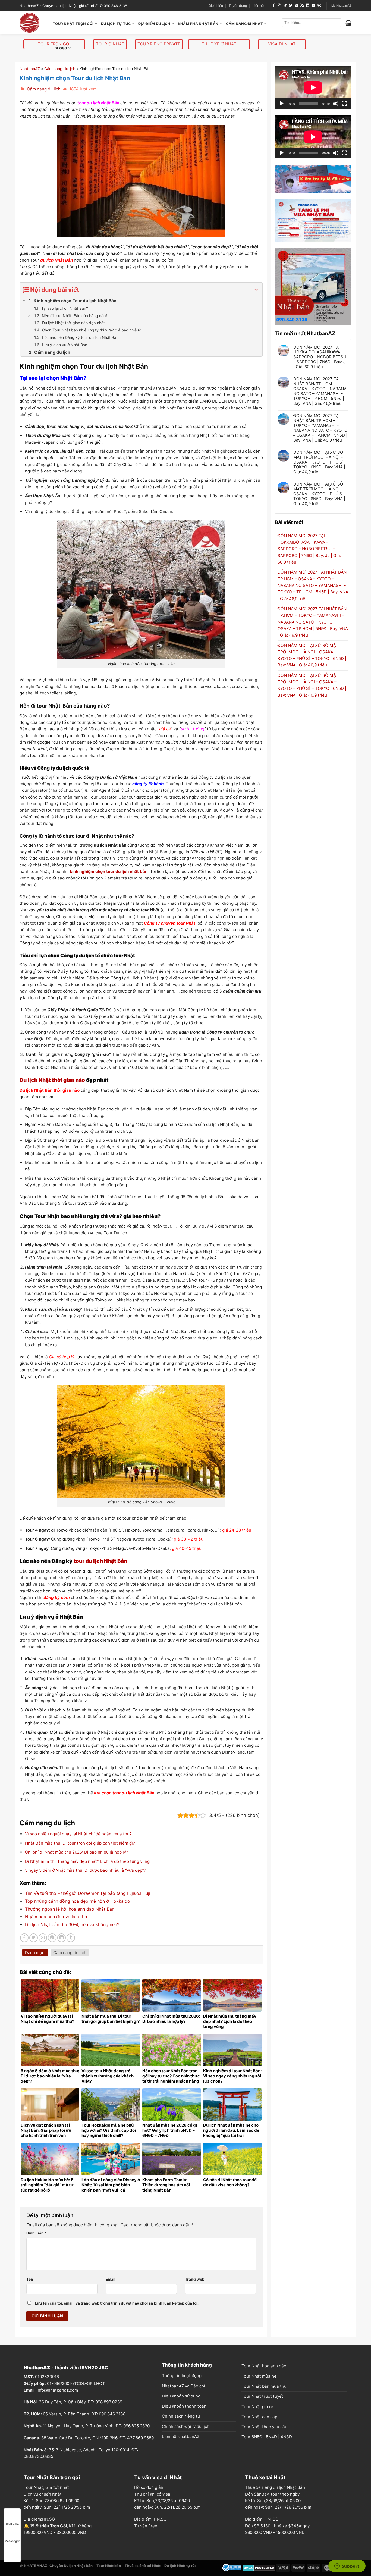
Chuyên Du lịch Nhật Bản (71, 2566)
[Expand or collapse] (256, 290)
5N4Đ (271, 2437)
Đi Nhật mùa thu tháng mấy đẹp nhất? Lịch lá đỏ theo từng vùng (87, 1861)
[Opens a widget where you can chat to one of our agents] (347, 2566)
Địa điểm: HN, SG (262, 2519)
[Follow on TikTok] (285, 6)
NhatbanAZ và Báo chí (183, 2386)
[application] (313, 87)
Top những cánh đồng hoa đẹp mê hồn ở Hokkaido (78, 1901)
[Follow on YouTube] (313, 6)
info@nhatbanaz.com (57, 2390)
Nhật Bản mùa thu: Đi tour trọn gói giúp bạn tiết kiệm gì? (80, 1843)
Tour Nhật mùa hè (259, 2376)
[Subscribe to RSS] (302, 6)
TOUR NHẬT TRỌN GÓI (73, 24)
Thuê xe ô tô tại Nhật (143, 2566)
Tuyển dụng (238, 6)
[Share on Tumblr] (71, 1938)
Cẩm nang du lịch (60, 69)
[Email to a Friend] (43, 1938)
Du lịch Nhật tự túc (180, 2566)
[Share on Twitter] (34, 1938)
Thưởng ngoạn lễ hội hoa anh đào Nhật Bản (70, 1909)
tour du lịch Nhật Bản (100, 1561)
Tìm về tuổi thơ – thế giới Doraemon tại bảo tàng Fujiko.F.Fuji (88, 1893)
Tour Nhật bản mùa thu (264, 2386)
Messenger (12, 2541)
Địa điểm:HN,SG (39, 2519)
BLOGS (61, 48)
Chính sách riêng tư (181, 2416)
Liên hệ (258, 6)
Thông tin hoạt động (182, 2376)
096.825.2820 (136, 2426)
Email (111, 2279)
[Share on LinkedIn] (62, 1938)
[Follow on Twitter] (291, 6)
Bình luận (37, 2233)
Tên (30, 2279)
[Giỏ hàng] (348, 23)
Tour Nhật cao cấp (259, 2417)
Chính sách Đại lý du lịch (186, 2426)
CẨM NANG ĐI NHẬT (244, 24)
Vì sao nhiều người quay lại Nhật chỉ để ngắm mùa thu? (78, 1834)
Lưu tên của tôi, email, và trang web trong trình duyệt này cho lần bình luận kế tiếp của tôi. (117, 2303)
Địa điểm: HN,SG (150, 2519)
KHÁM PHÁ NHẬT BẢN (198, 24)
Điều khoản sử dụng (181, 2396)
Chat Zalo (12, 2524)
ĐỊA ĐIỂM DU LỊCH (154, 24)
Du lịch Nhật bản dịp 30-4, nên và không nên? (72, 1924)
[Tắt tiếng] (336, 104)
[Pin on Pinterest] (52, 1938)
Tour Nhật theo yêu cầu (264, 2427)
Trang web (195, 2279)
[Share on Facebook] (24, 1938)
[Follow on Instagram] (279, 6)
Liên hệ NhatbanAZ (181, 2436)
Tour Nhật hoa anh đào (264, 2366)
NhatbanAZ (30, 69)
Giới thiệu (216, 6)
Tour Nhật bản (109, 2566)
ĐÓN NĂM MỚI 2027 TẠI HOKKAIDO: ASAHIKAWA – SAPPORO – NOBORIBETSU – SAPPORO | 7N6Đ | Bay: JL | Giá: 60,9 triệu (320, 357)
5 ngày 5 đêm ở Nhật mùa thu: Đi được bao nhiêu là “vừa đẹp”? (86, 1870)
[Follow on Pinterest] (296, 6)
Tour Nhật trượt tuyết (262, 2396)
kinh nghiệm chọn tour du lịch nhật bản (109, 871)
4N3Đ (286, 2437)
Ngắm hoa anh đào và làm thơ (56, 1917)
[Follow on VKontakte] (319, 6)
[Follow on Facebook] (274, 6)
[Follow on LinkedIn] (308, 6)
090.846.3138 (112, 2414)
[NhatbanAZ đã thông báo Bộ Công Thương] (232, 2567)
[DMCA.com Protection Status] (259, 2567)
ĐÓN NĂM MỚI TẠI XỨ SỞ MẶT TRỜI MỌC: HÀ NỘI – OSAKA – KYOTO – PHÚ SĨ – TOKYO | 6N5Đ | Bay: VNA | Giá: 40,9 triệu (320, 462)
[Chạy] (282, 104)
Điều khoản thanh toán (184, 2406)
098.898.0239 (109, 2402)
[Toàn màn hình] (344, 104)
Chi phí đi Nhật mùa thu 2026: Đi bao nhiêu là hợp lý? (77, 1852)
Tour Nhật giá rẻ (257, 2407)
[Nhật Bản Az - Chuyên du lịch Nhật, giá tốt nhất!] (32, 23)
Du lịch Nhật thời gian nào (52, 1080)
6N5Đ (257, 2437)
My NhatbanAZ (341, 6)
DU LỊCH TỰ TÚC (116, 24)
